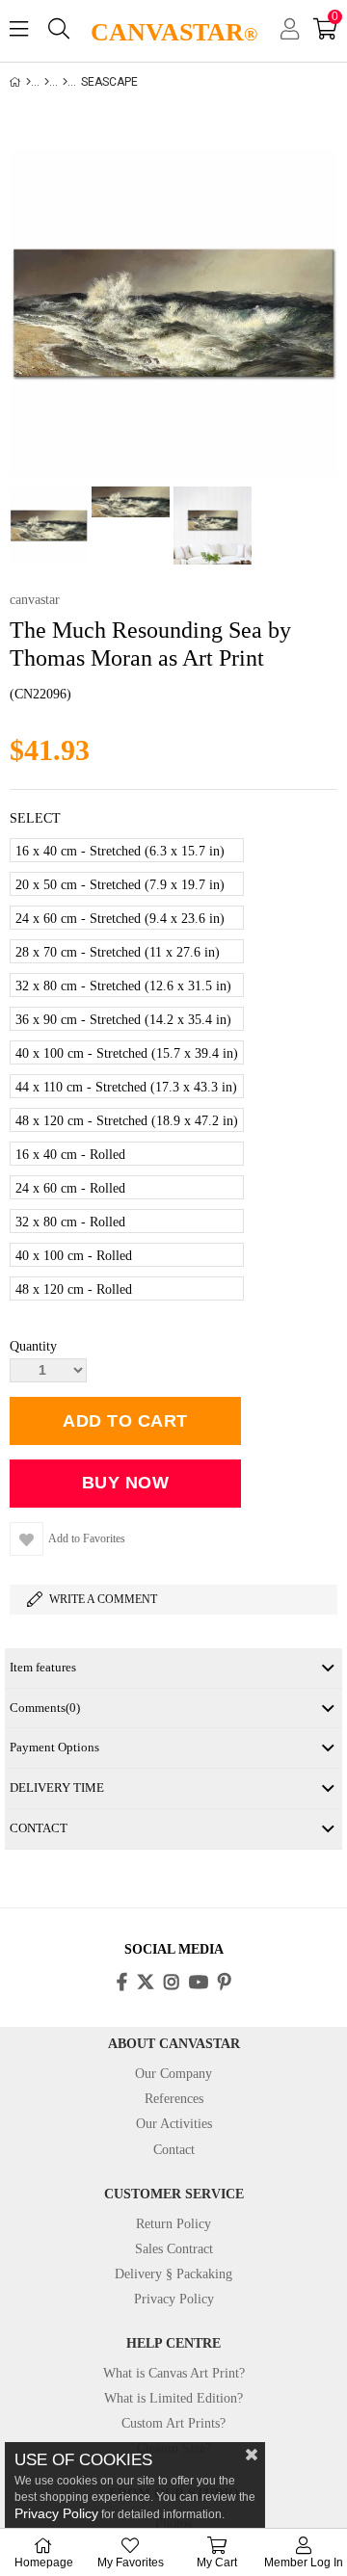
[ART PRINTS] (47, 82)
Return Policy (173, 2224)
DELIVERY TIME (57, 1787)
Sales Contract (174, 2249)
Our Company (173, 2074)
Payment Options (54, 1747)
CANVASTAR (174, 32)
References (174, 2099)
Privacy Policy (174, 2299)
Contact (174, 2150)
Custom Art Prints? (173, 2423)
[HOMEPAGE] (28, 82)
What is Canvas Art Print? (174, 2373)
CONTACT (39, 1828)
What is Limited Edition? (173, 2398)
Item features (43, 1667)
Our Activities (174, 2124)
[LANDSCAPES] (65, 82)
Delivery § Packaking (173, 2274)
